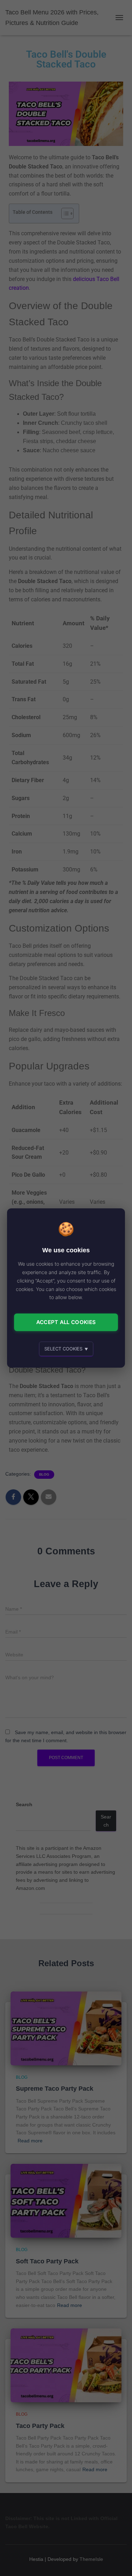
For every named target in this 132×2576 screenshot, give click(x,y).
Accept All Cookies (66, 1322)
